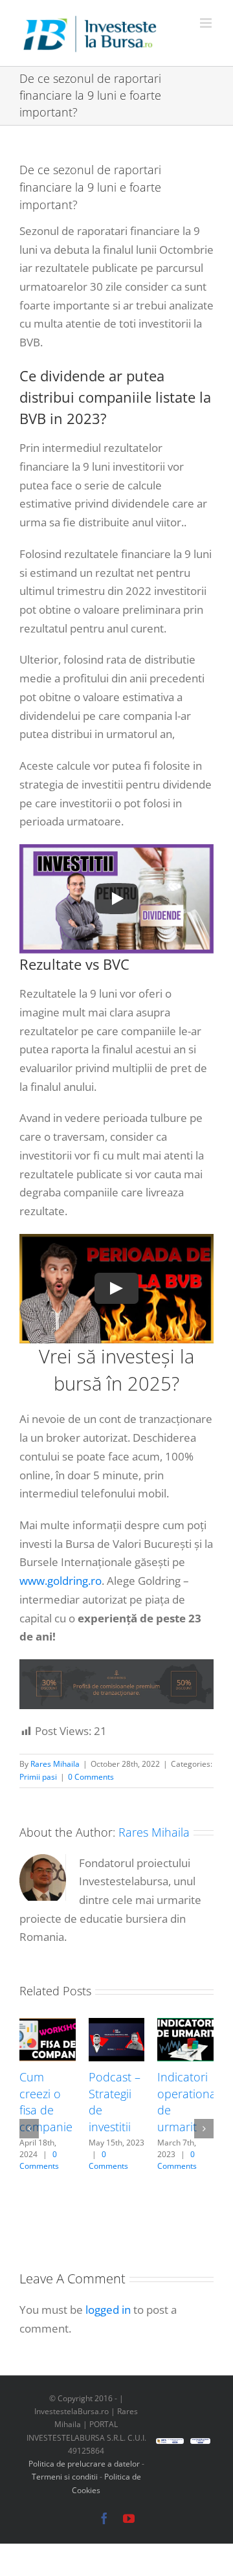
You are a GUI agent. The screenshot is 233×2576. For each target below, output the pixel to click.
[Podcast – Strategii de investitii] (117, 2025)
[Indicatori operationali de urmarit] (185, 2025)
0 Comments (91, 1777)
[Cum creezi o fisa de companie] (48, 2025)
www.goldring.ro (61, 1581)
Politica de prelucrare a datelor (84, 2464)
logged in (108, 2310)
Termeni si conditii (66, 2477)
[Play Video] (116, 1288)
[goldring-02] (116, 1665)
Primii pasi (38, 1777)
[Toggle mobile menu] (207, 23)
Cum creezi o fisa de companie (46, 2102)
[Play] (116, 899)
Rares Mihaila (55, 1764)
